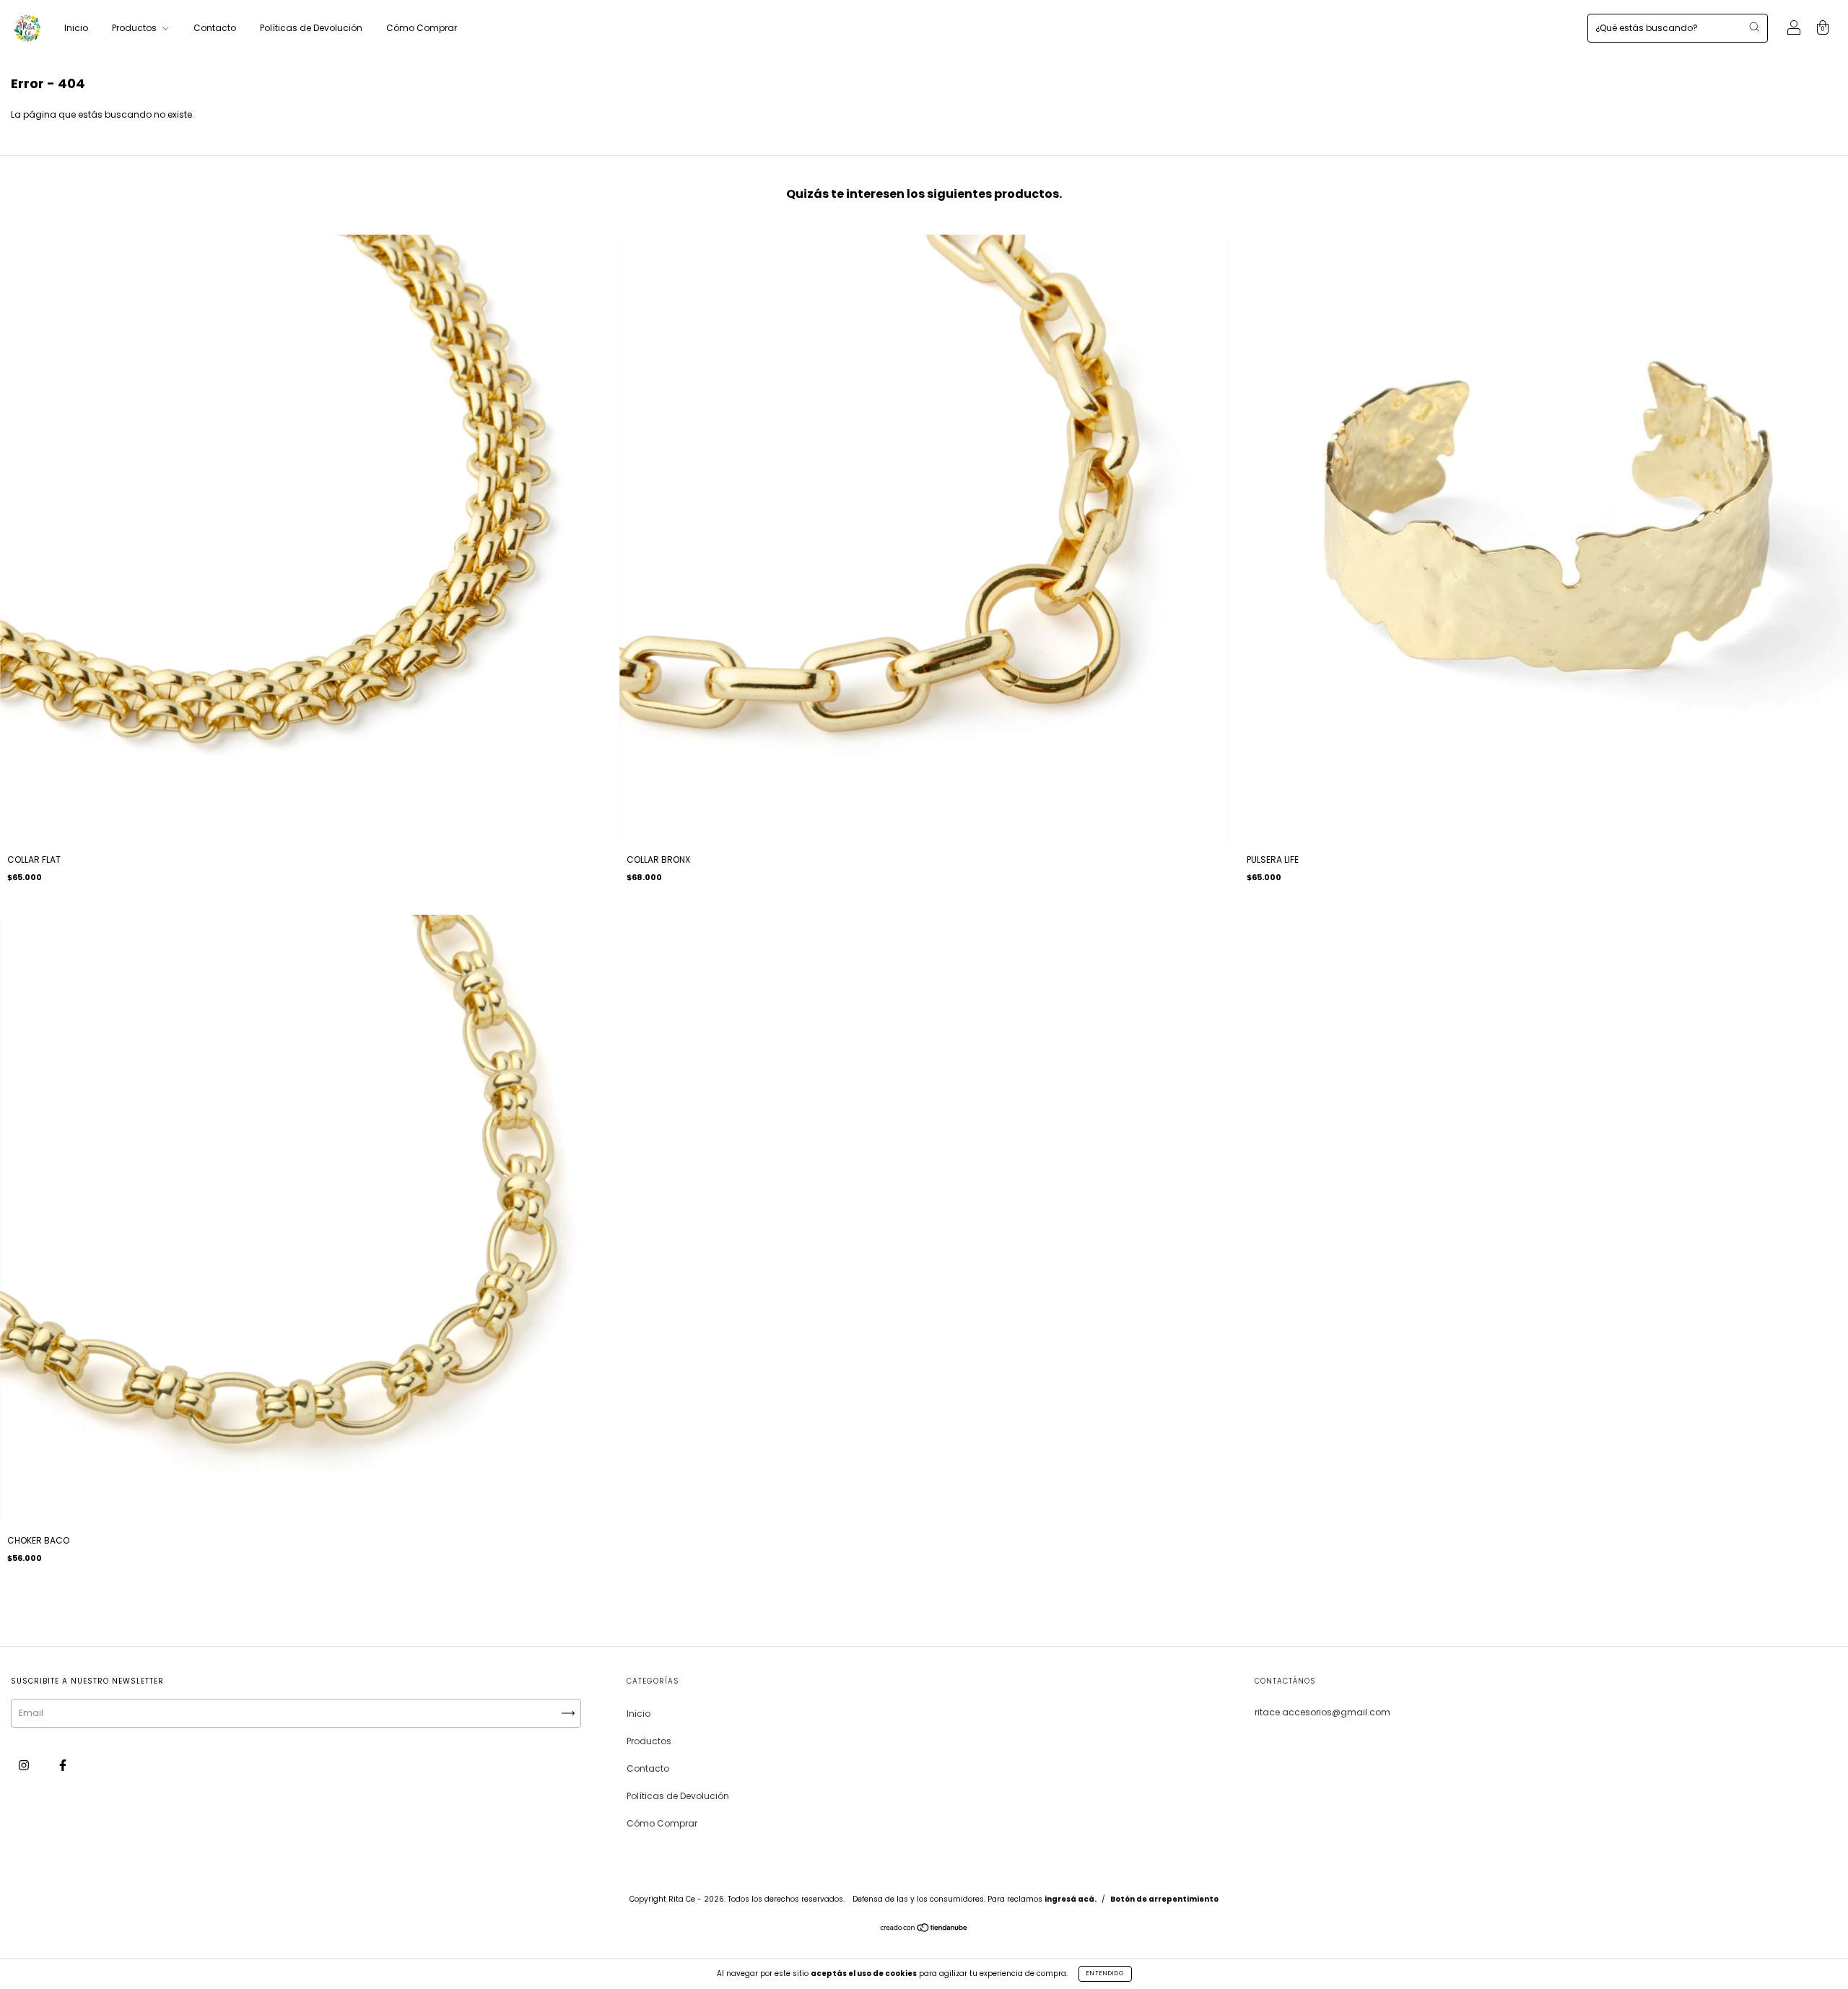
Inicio (76, 28)
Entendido (1105, 1973)
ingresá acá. (1071, 1899)
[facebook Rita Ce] (63, 1766)
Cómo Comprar (422, 28)
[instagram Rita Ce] (25, 1766)
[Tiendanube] (924, 1929)
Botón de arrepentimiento (1164, 1899)
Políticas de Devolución (311, 28)
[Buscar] (1754, 27)
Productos (135, 28)
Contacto (215, 28)
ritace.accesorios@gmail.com (1322, 1712)
